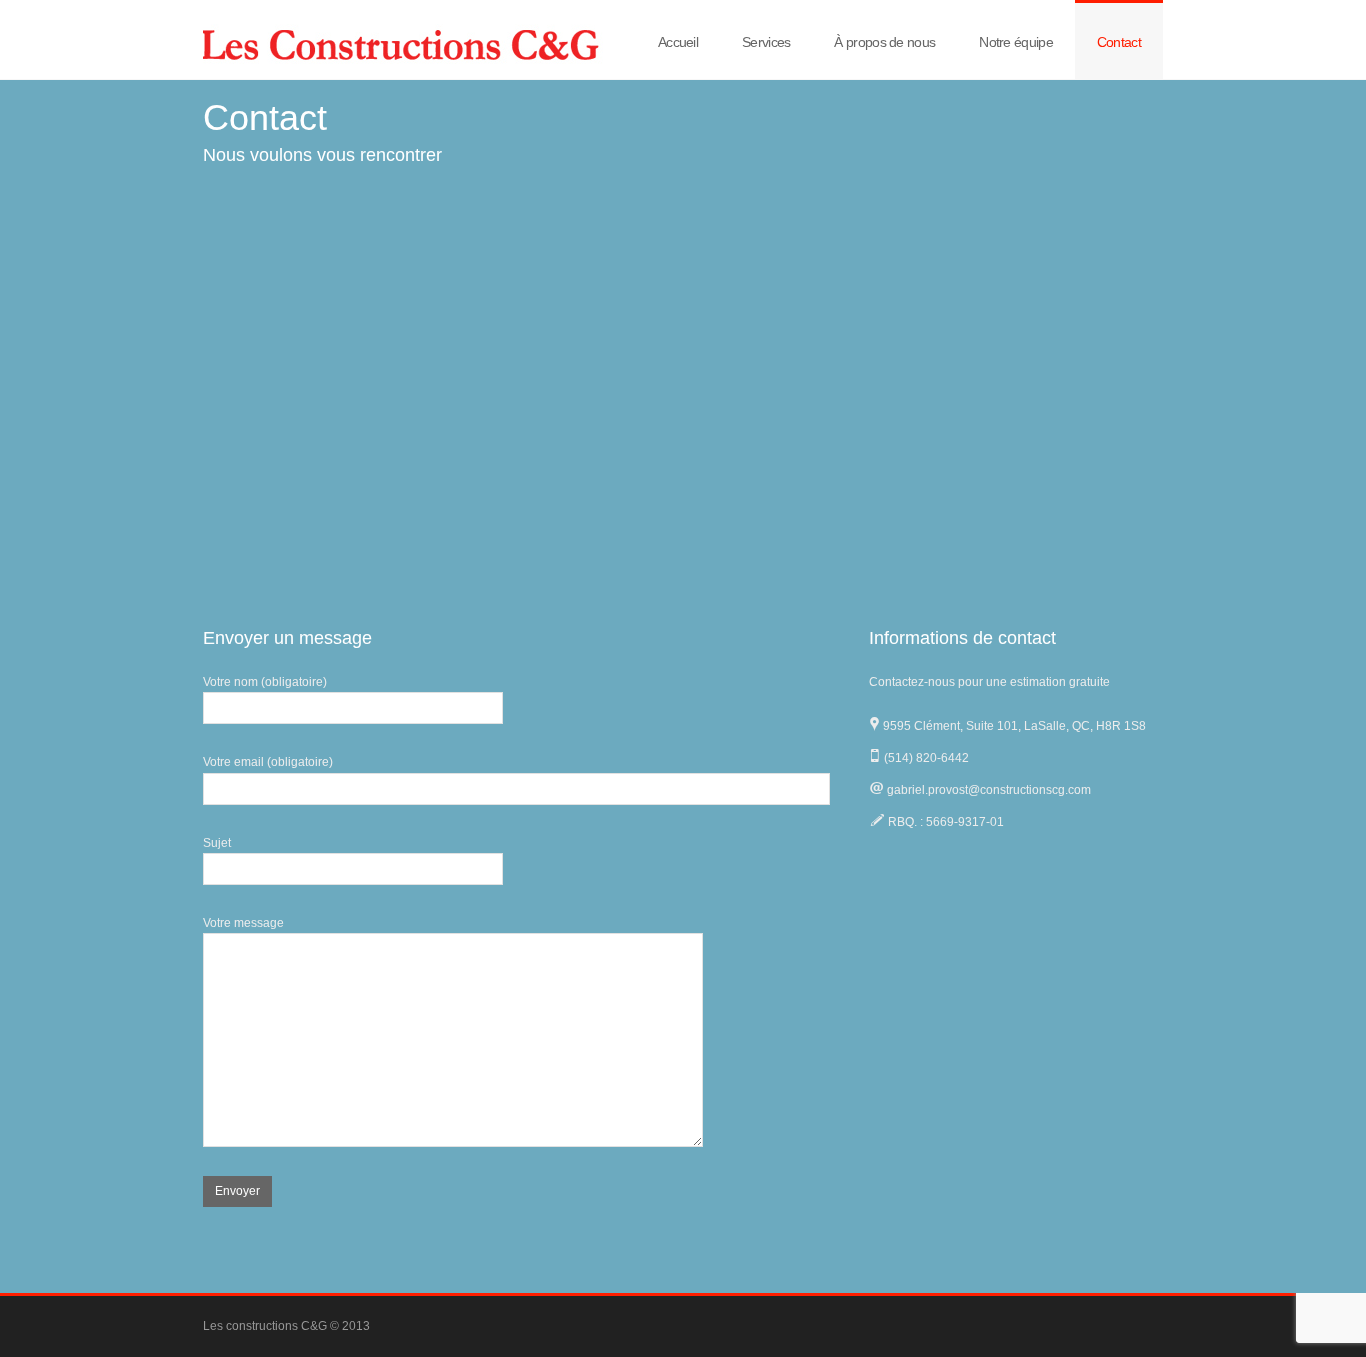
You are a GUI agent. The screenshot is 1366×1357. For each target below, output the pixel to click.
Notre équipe (1016, 42)
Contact (1119, 42)
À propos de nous (884, 42)
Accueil (678, 42)
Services (766, 42)
